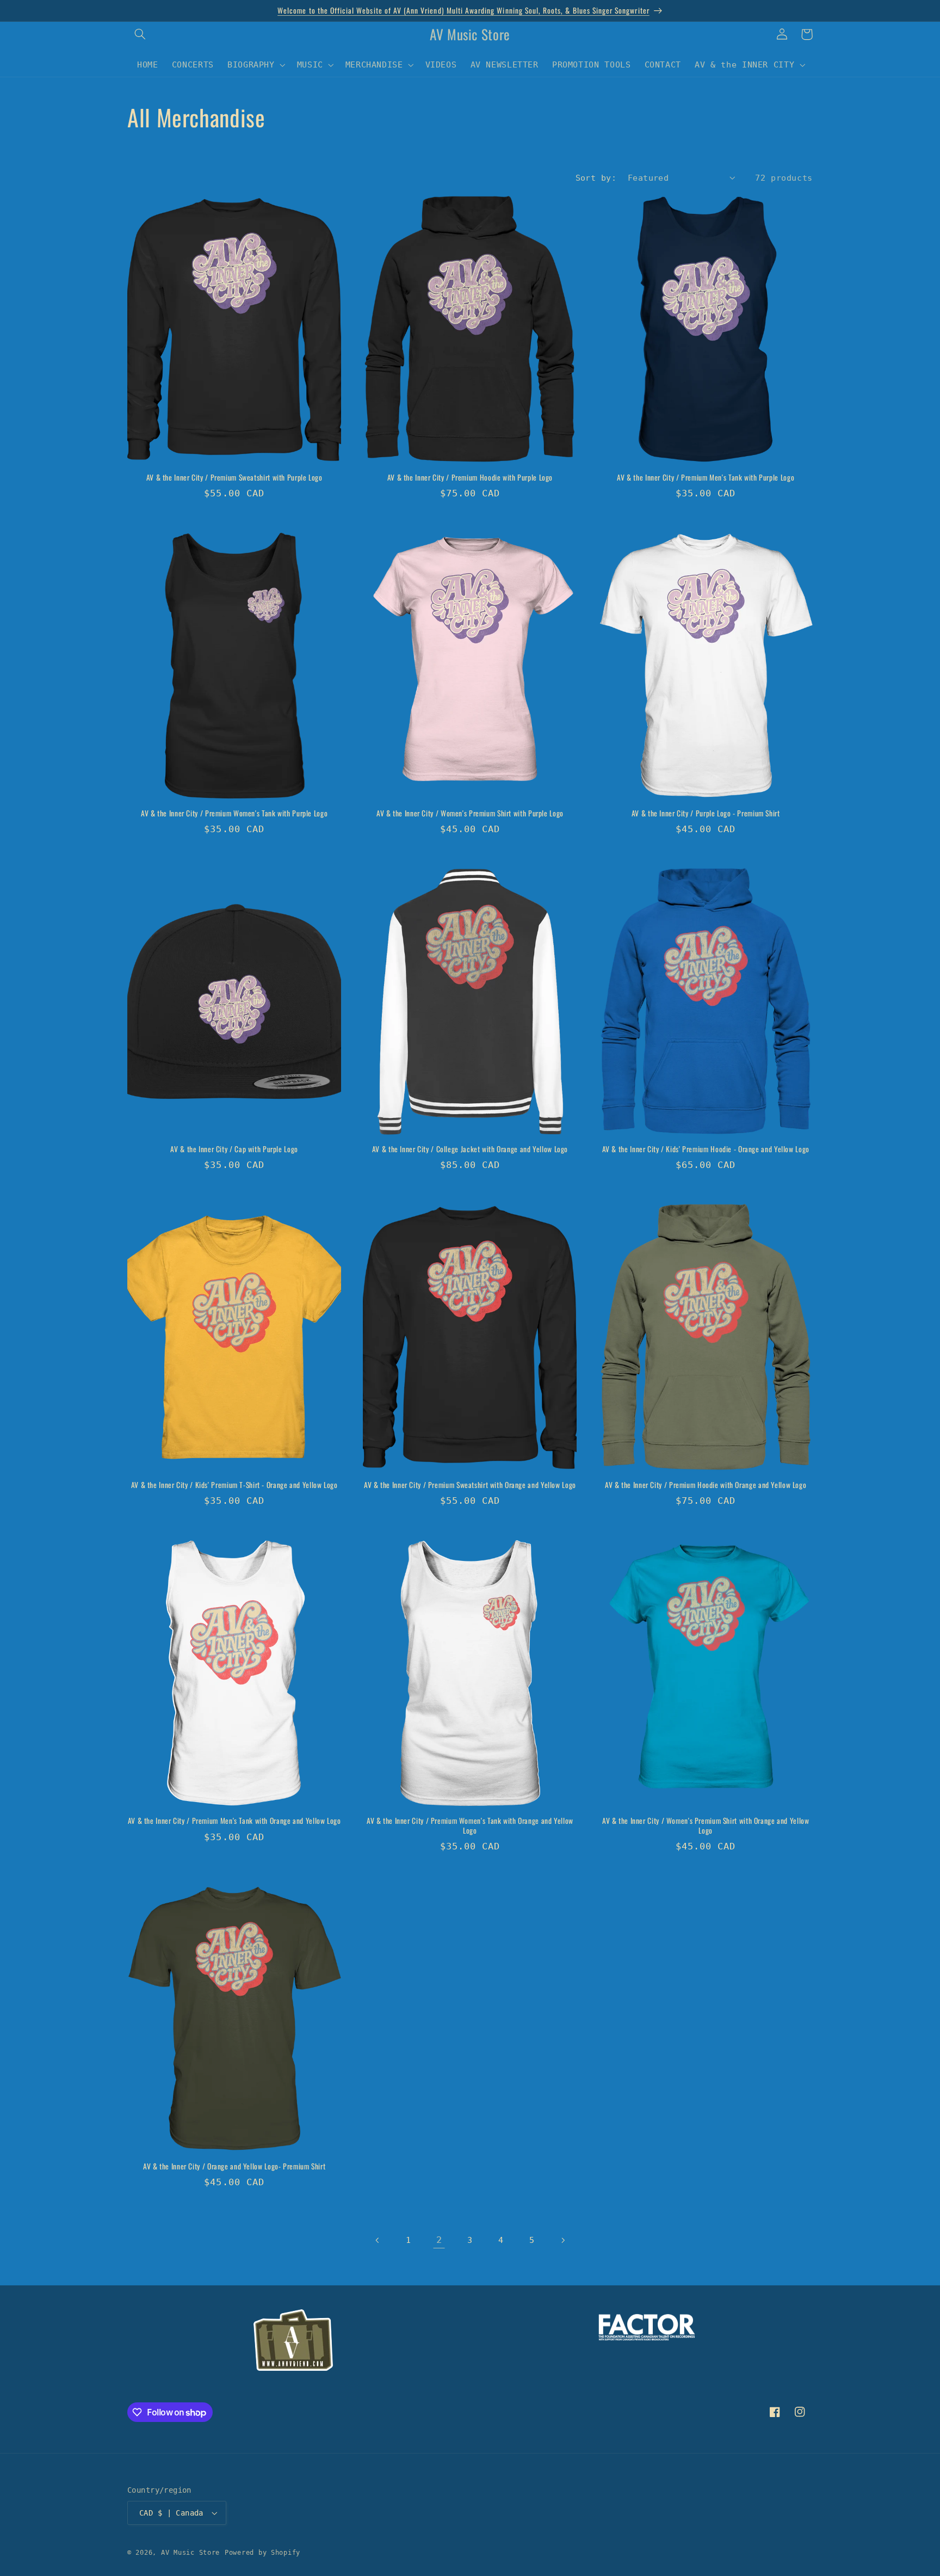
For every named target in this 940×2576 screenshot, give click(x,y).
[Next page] (562, 2240)
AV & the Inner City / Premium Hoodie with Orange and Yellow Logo (706, 1485)
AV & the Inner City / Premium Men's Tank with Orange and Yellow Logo (234, 1821)
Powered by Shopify (262, 2553)
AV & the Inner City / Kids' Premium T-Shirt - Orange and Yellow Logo (234, 1485)
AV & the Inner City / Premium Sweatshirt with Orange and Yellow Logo (470, 1485)
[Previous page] (378, 2240)
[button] (140, 34)
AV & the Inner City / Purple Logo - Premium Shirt (706, 814)
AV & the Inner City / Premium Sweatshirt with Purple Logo (234, 478)
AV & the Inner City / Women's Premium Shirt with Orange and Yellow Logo (706, 1826)
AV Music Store (190, 2553)
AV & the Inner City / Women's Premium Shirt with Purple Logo (470, 814)
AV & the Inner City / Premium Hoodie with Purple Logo (470, 478)
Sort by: (596, 178)
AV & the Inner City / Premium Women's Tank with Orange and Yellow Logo (470, 1826)
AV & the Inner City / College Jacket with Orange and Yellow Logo (470, 1149)
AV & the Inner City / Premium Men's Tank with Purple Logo (706, 478)
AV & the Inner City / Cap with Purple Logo (234, 1149)
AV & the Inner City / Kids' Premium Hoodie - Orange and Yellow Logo (706, 1149)
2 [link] (439, 2240)
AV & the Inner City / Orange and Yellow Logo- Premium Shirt (234, 2167)
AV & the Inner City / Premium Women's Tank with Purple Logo (234, 814)
